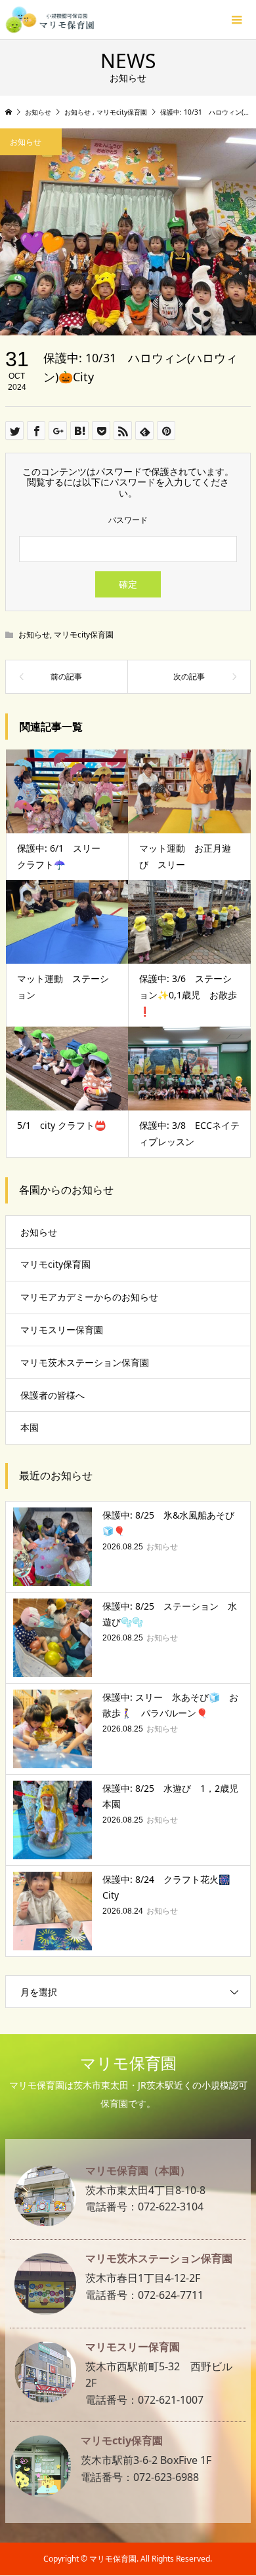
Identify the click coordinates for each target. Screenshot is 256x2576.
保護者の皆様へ (53, 1395)
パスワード (128, 520)
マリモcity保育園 (84, 635)
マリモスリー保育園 (62, 1330)
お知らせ (34, 635)
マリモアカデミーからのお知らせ (89, 1297)
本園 (30, 1427)
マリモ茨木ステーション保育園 (85, 1362)
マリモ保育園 (128, 2063)
